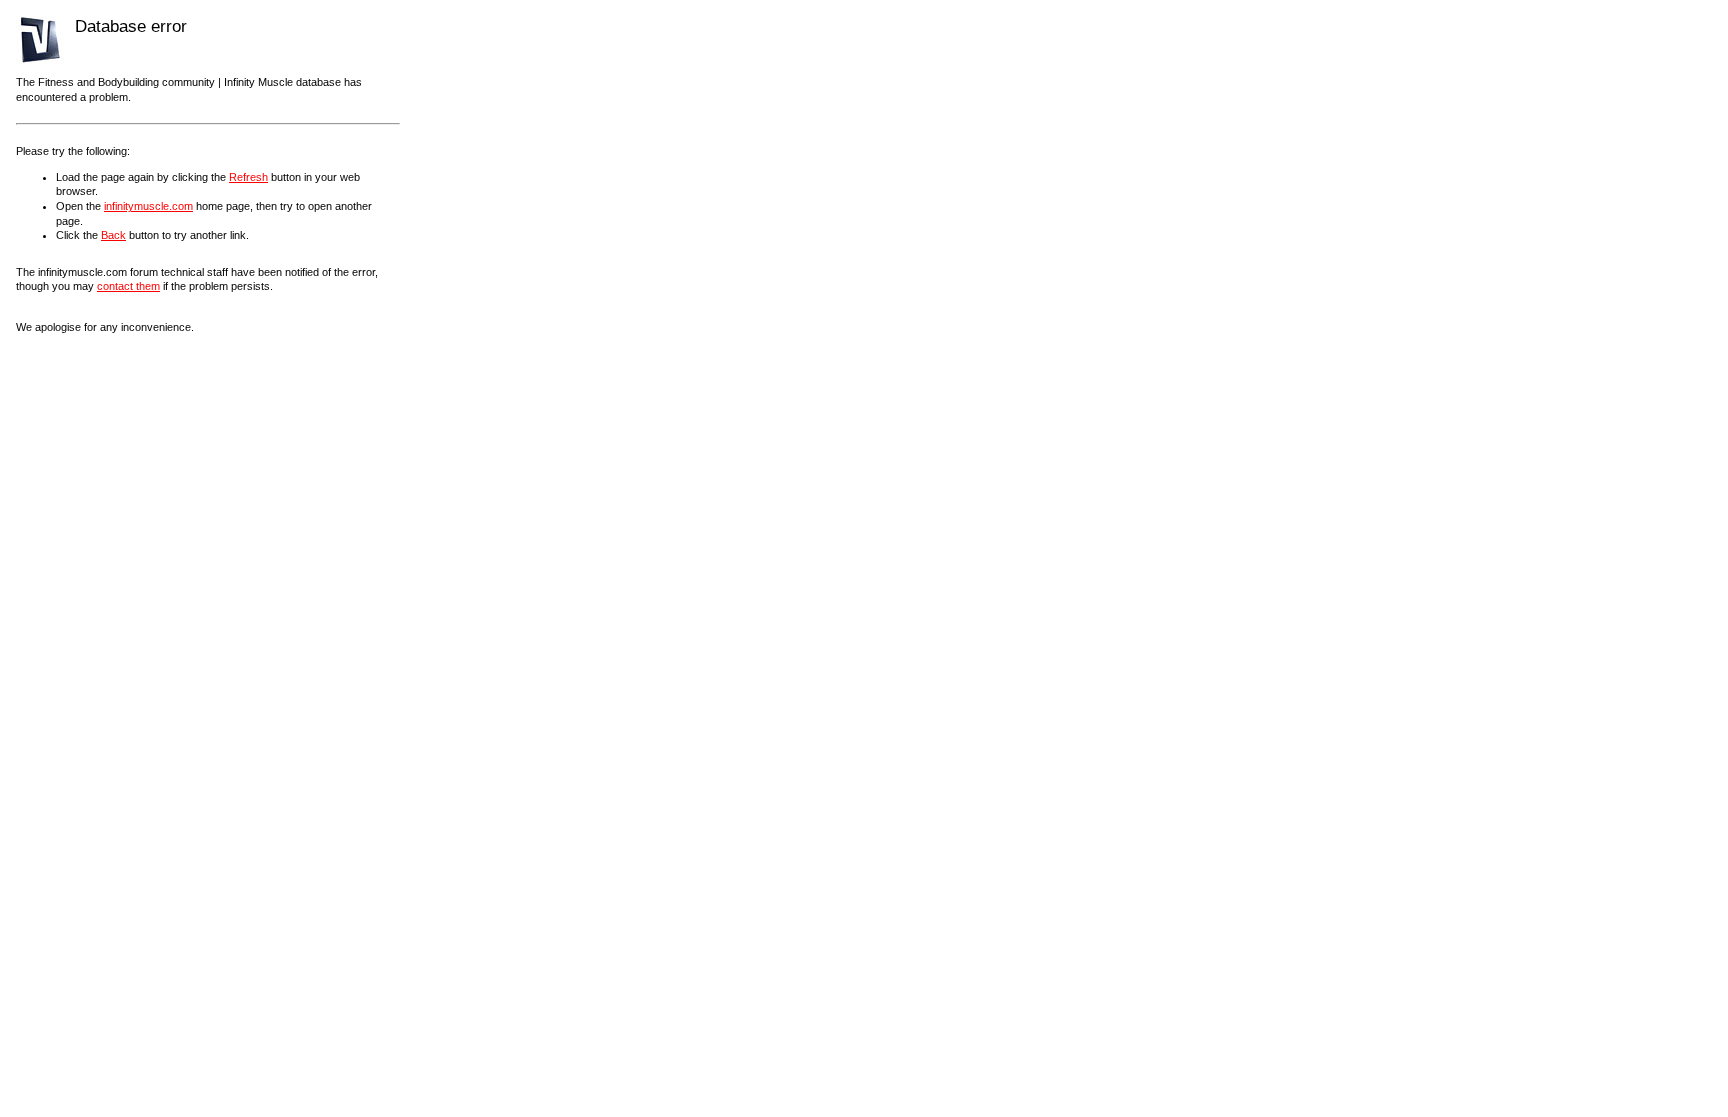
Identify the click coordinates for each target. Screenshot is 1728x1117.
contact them (128, 286)
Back (113, 235)
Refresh (248, 177)
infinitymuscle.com (148, 206)
